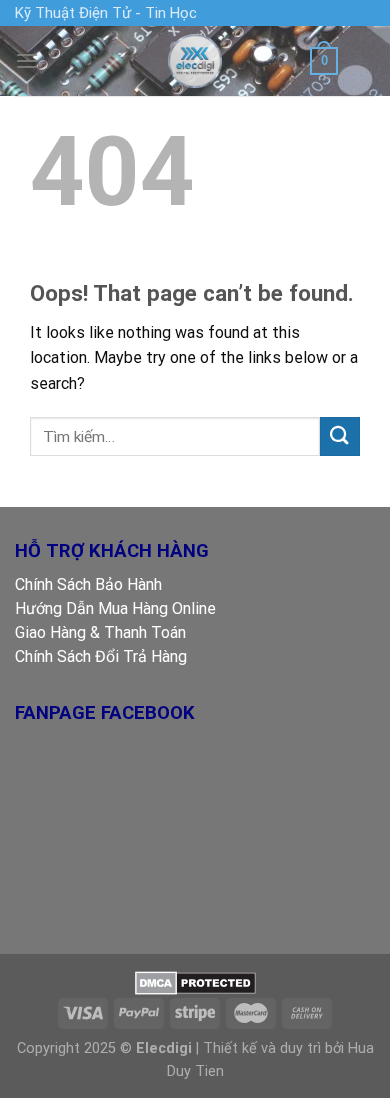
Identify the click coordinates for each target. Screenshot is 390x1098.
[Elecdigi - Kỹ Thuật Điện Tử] (195, 61)
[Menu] (27, 60)
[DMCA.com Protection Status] (195, 982)
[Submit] (340, 436)
